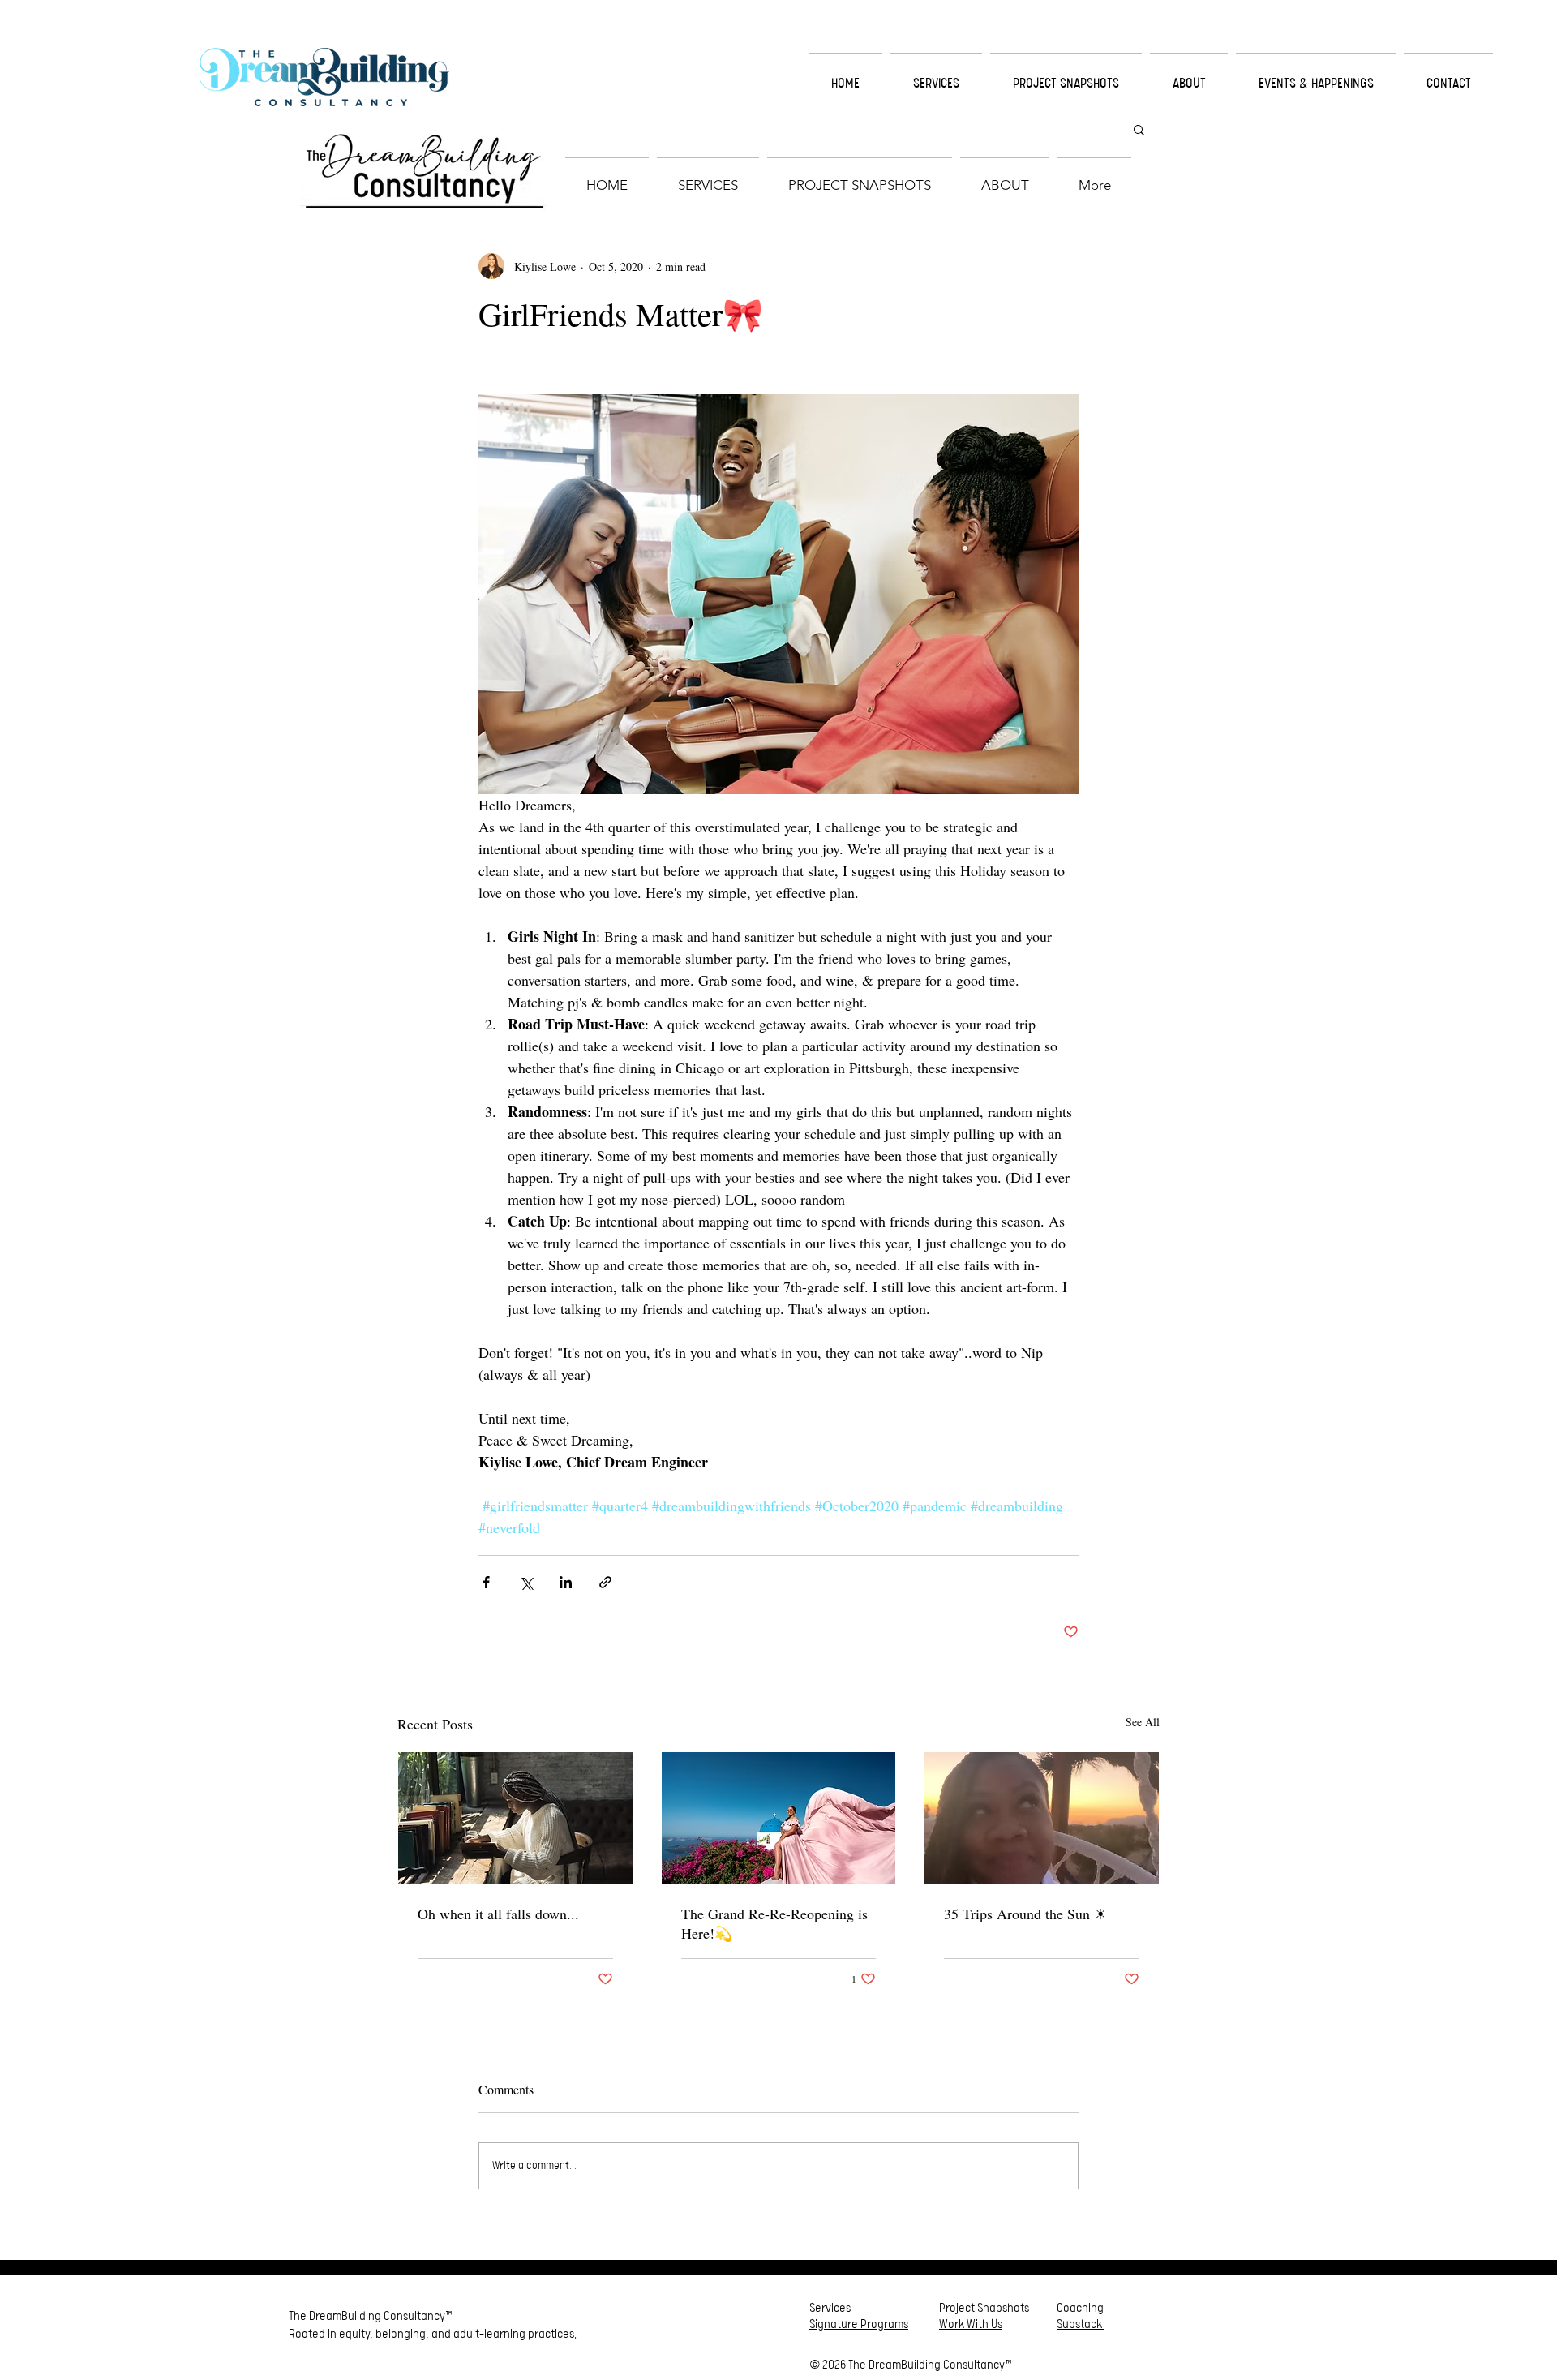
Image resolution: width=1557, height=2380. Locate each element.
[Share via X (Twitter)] (526, 1582)
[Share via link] (605, 1582)
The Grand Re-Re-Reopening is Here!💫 (774, 1923)
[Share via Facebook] (486, 1582)
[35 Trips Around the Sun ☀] (1042, 1818)
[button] (1139, 129)
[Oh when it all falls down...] (515, 1818)
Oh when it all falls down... (498, 1914)
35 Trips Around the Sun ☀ (1025, 1914)
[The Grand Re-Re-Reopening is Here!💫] (779, 1818)
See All (1143, 1722)
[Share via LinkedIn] (566, 1582)
